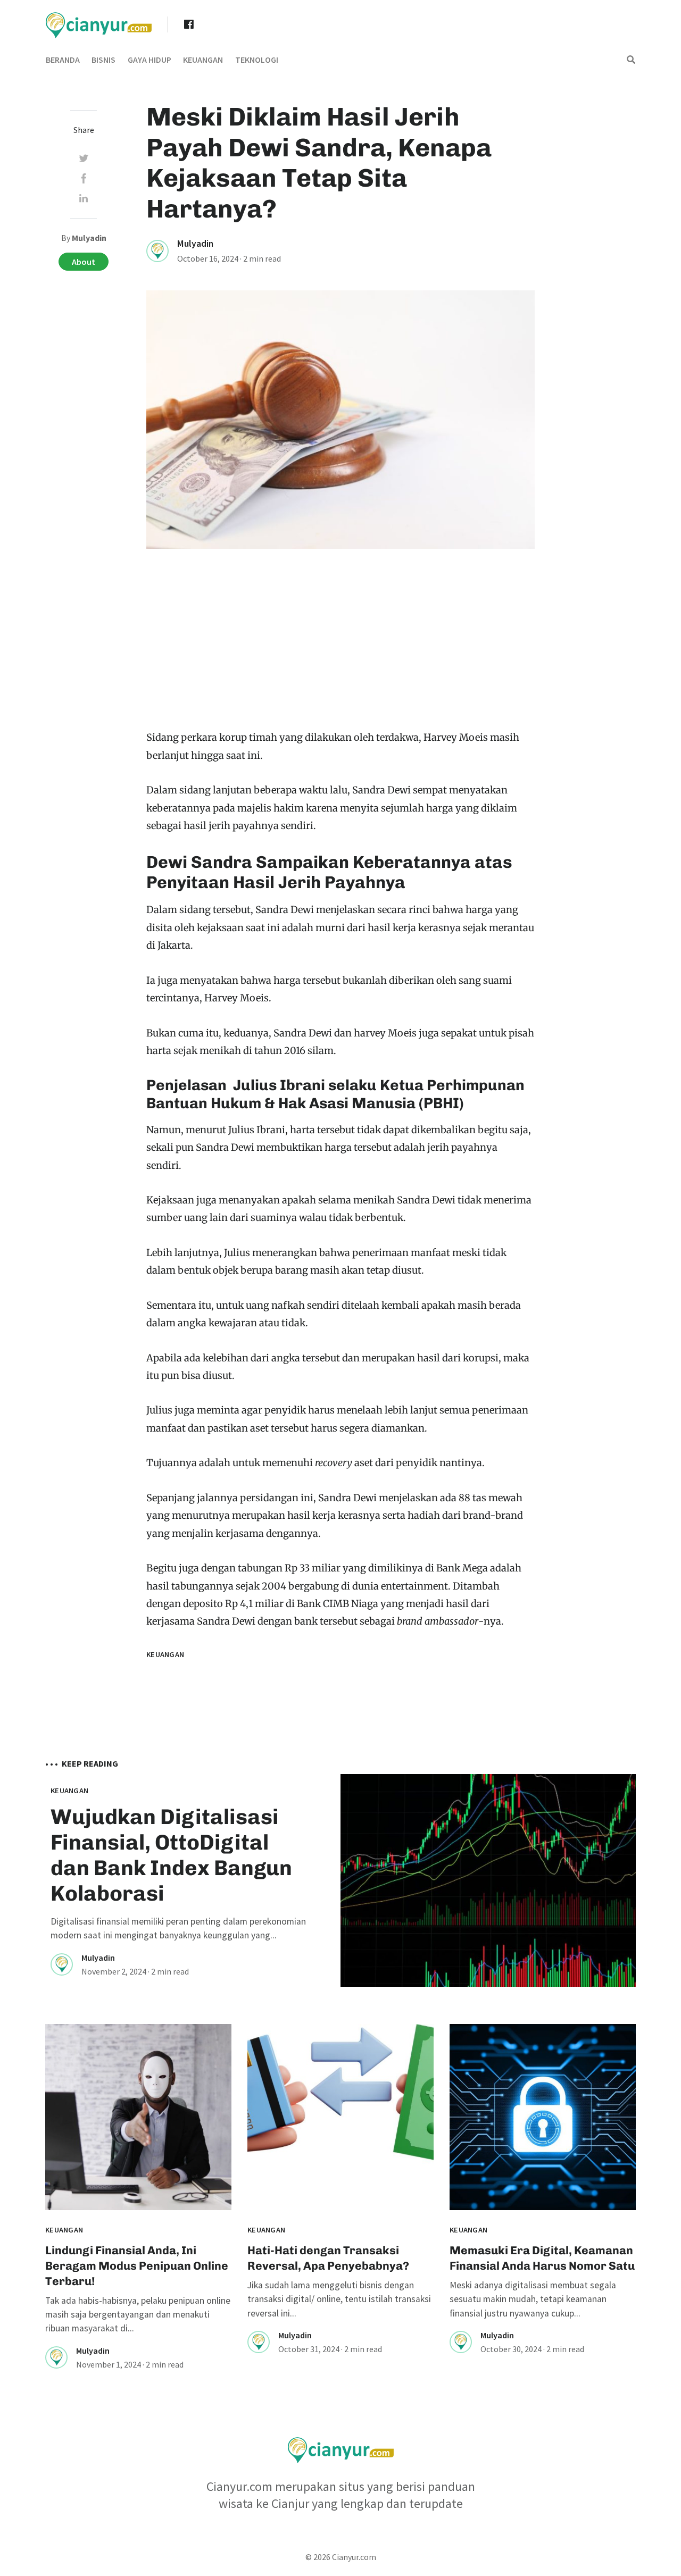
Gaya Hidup (150, 60)
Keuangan (203, 60)
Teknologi (257, 60)
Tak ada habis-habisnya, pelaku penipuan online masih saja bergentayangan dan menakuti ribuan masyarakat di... (138, 2315)
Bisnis (103, 60)
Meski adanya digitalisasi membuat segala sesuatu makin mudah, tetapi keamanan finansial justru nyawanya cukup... (533, 2299)
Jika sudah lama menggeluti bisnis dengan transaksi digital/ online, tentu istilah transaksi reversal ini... (339, 2299)
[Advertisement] (340, 649)
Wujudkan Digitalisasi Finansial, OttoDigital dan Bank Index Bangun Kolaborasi (171, 1855)
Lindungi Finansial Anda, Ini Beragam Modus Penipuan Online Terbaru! (137, 2266)
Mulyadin (195, 244)
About (84, 262)
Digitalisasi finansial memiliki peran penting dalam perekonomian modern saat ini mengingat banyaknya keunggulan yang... (178, 1928)
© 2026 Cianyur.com (341, 2557)
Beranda (63, 60)
